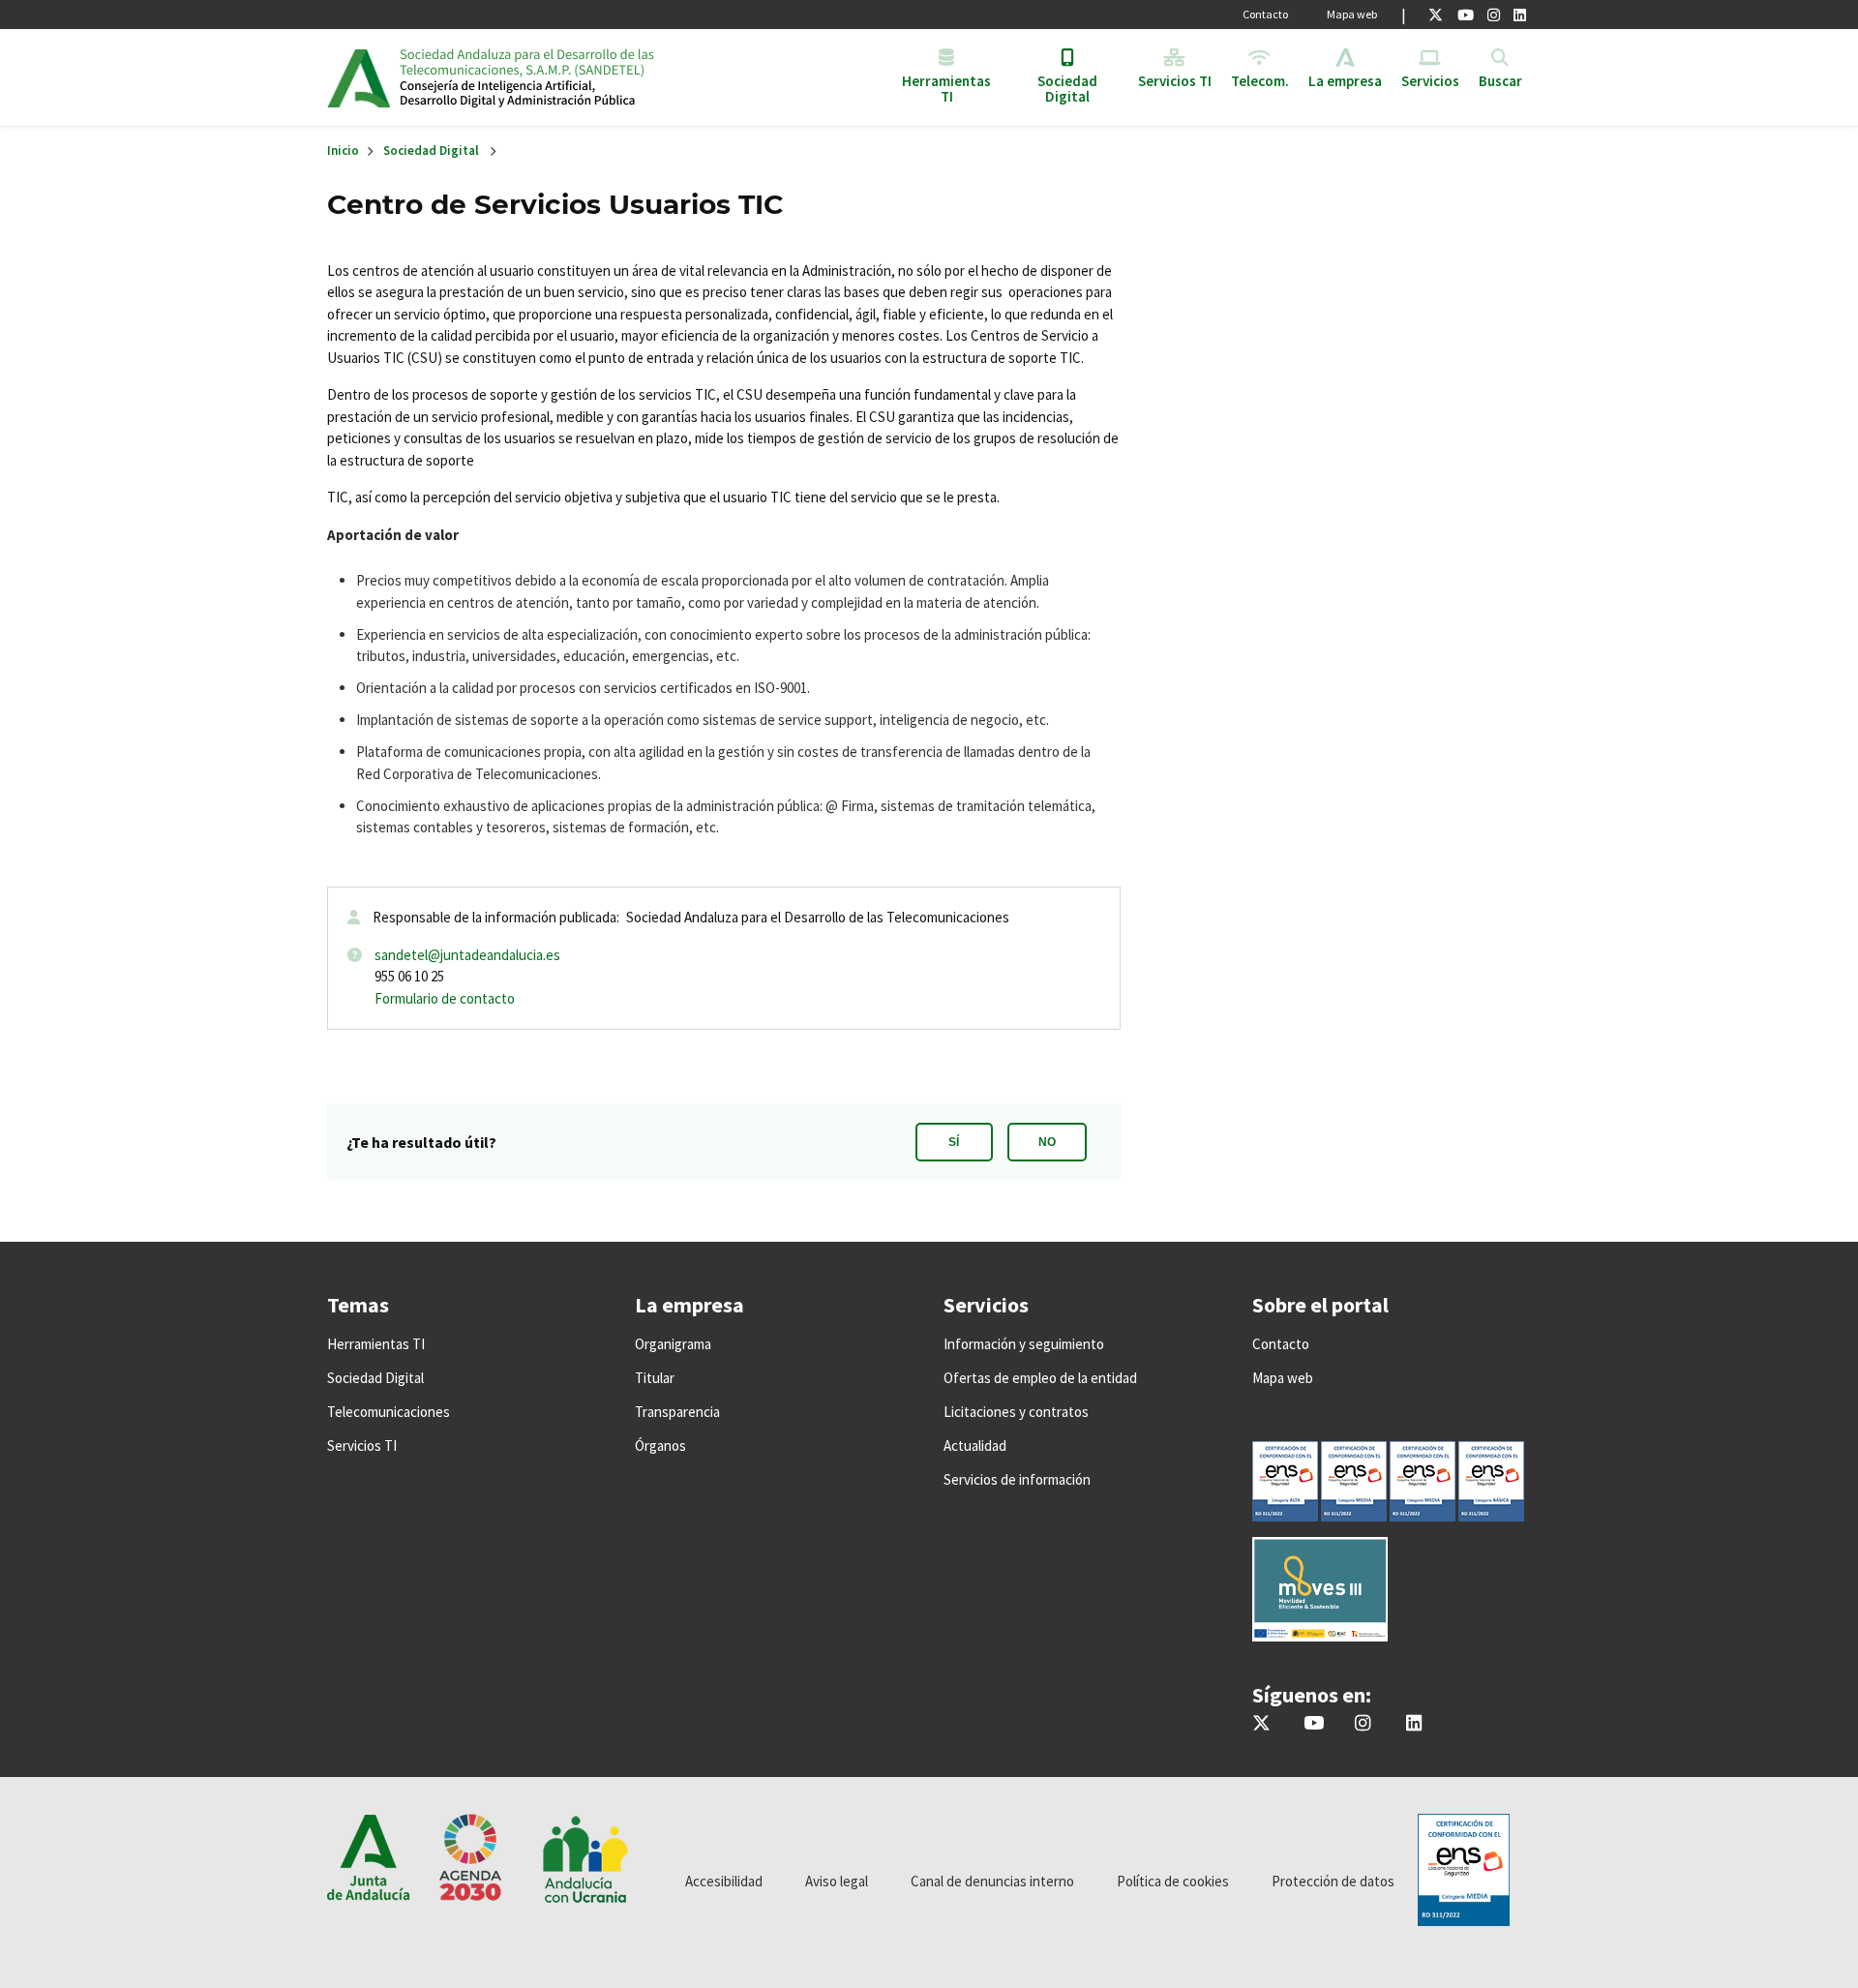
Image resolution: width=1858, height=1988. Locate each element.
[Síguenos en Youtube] (1466, 15)
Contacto (1265, 14)
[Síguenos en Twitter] (1436, 15)
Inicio (548, 77)
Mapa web (1352, 14)
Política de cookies (1173, 1881)
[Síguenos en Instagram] (1494, 15)
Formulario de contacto (445, 998)
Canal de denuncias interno (992, 1881)
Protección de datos (1333, 1881)
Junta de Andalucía (359, 77)
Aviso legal (837, 1881)
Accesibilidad (724, 1881)
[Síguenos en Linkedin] (1520, 15)
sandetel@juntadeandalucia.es (467, 955)
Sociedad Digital (431, 151)
